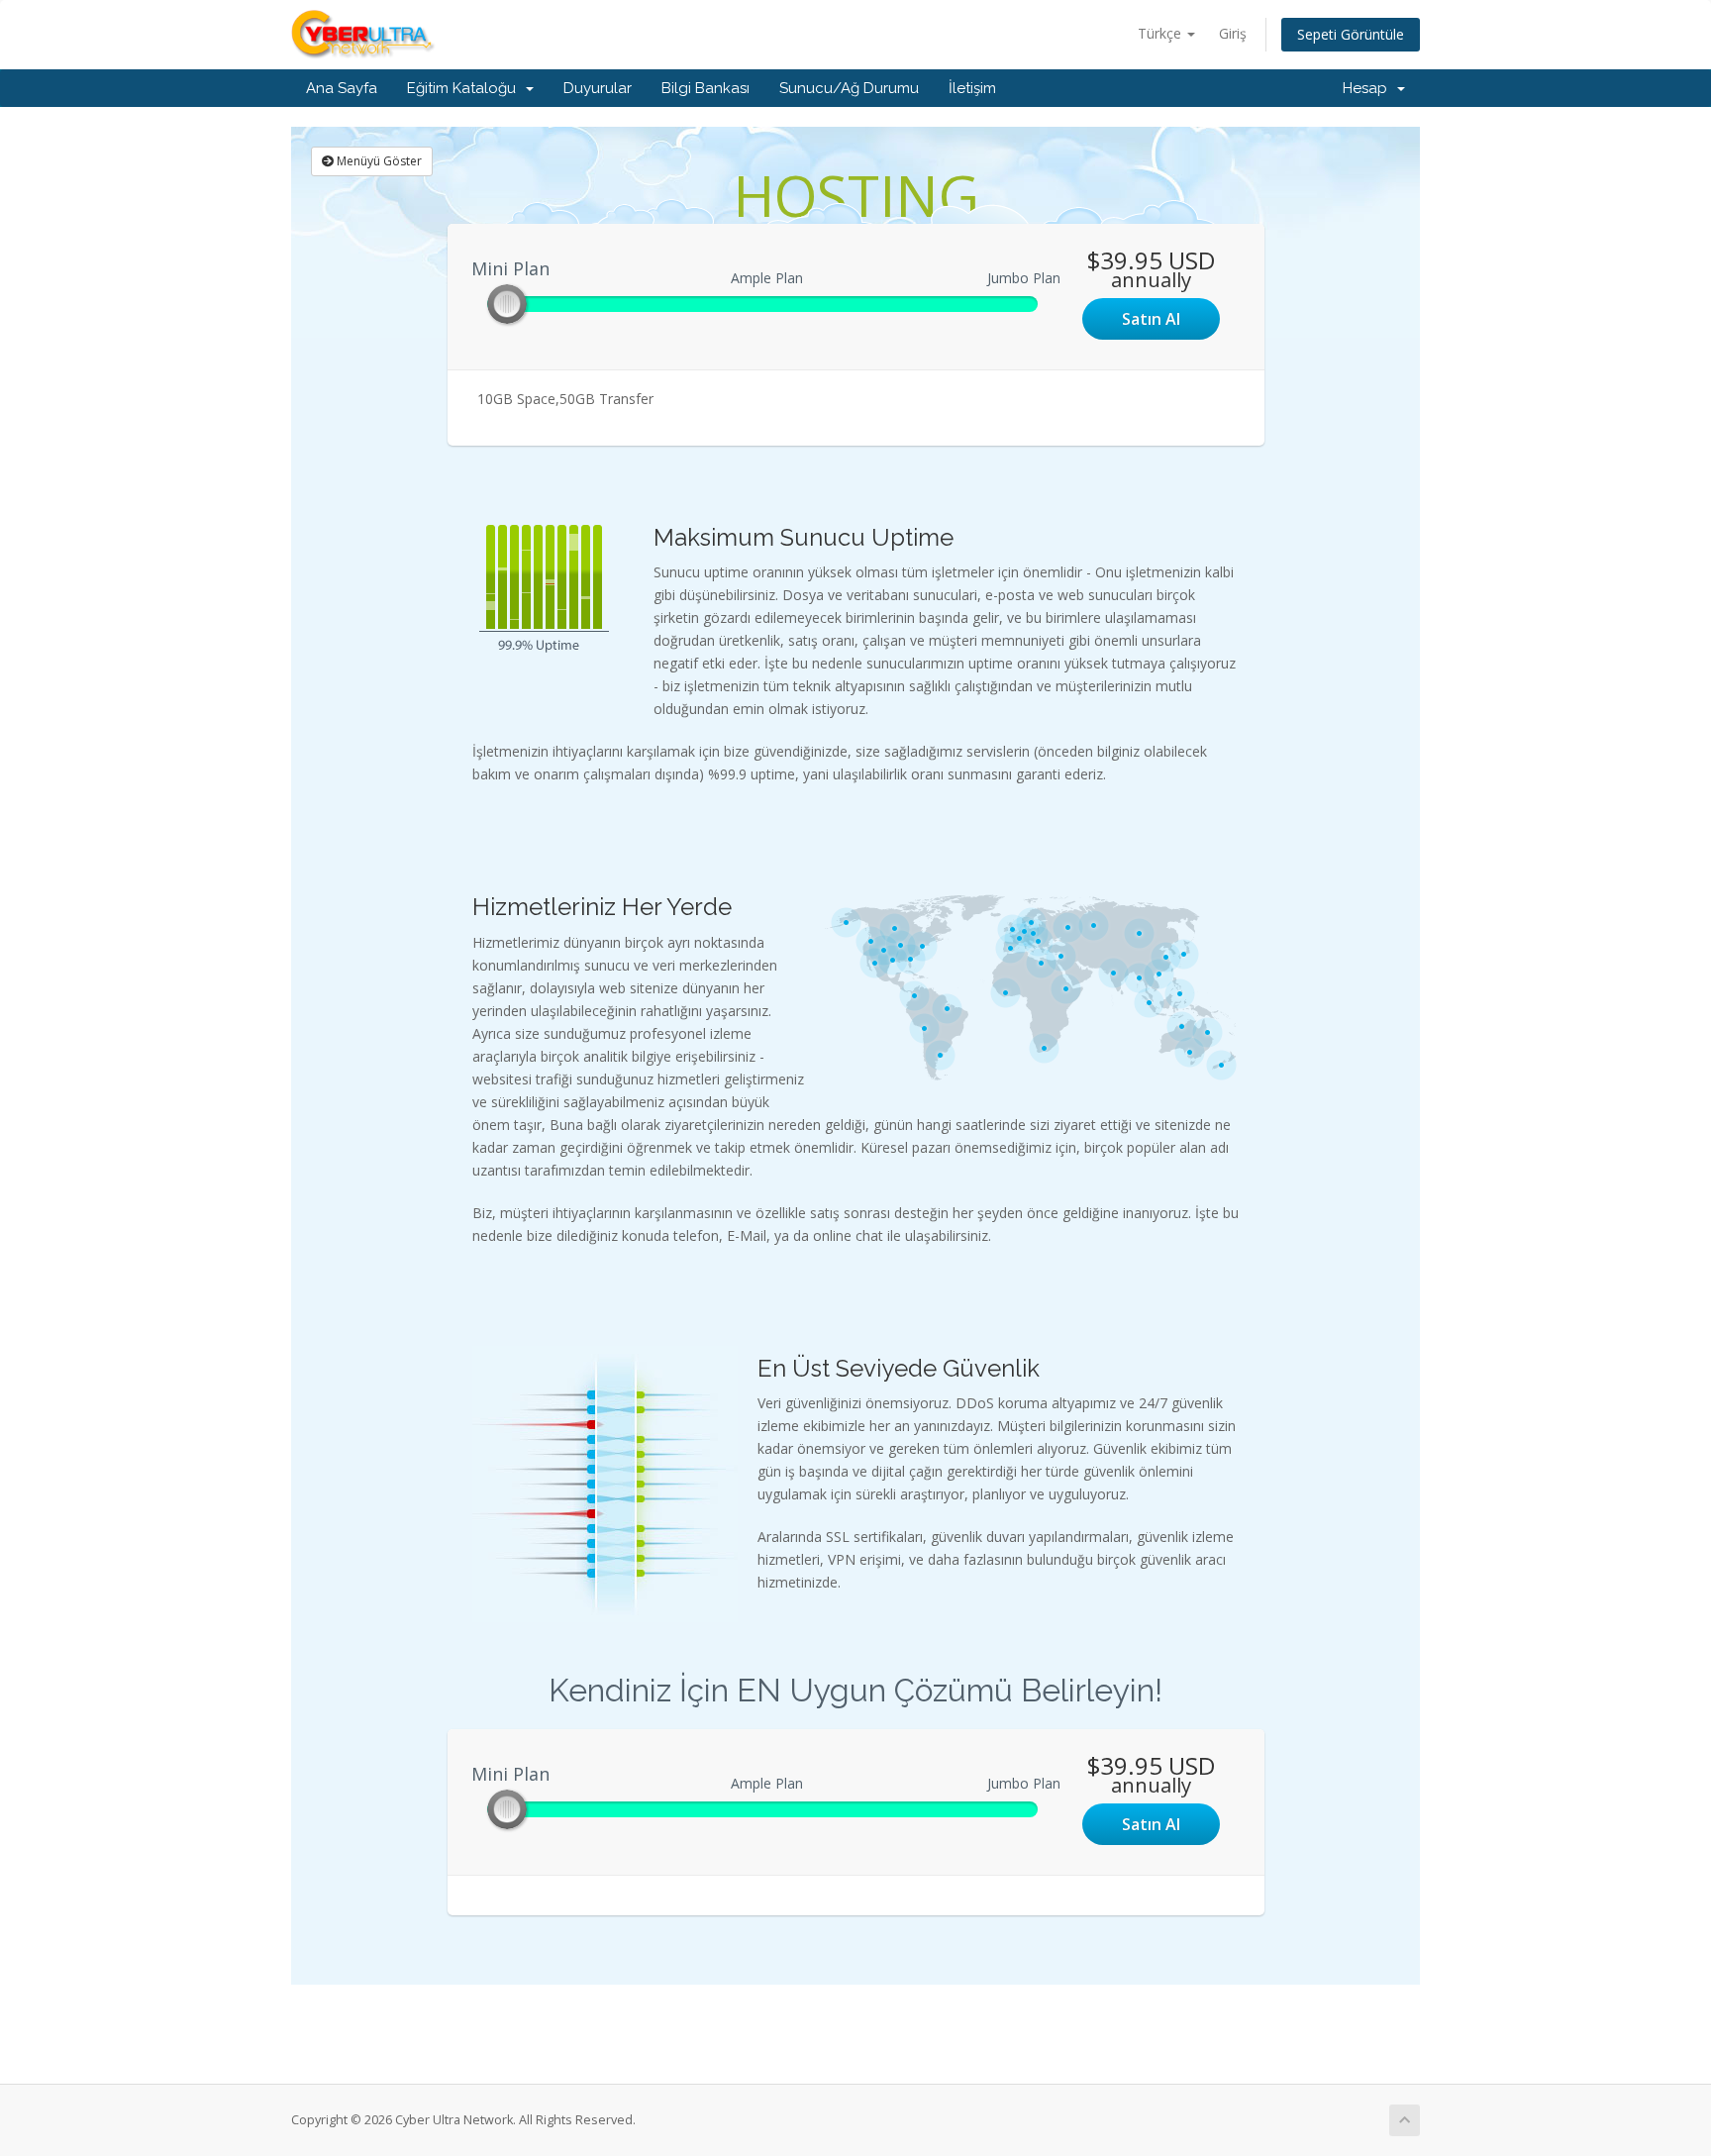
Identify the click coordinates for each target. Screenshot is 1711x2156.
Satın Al (1151, 319)
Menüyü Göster (378, 161)
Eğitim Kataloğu (465, 88)
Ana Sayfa (342, 88)
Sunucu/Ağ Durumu (849, 88)
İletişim (972, 88)
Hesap (1369, 88)
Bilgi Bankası (705, 88)
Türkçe (1161, 33)
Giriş (1233, 33)
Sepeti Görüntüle (1351, 34)
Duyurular (598, 88)
